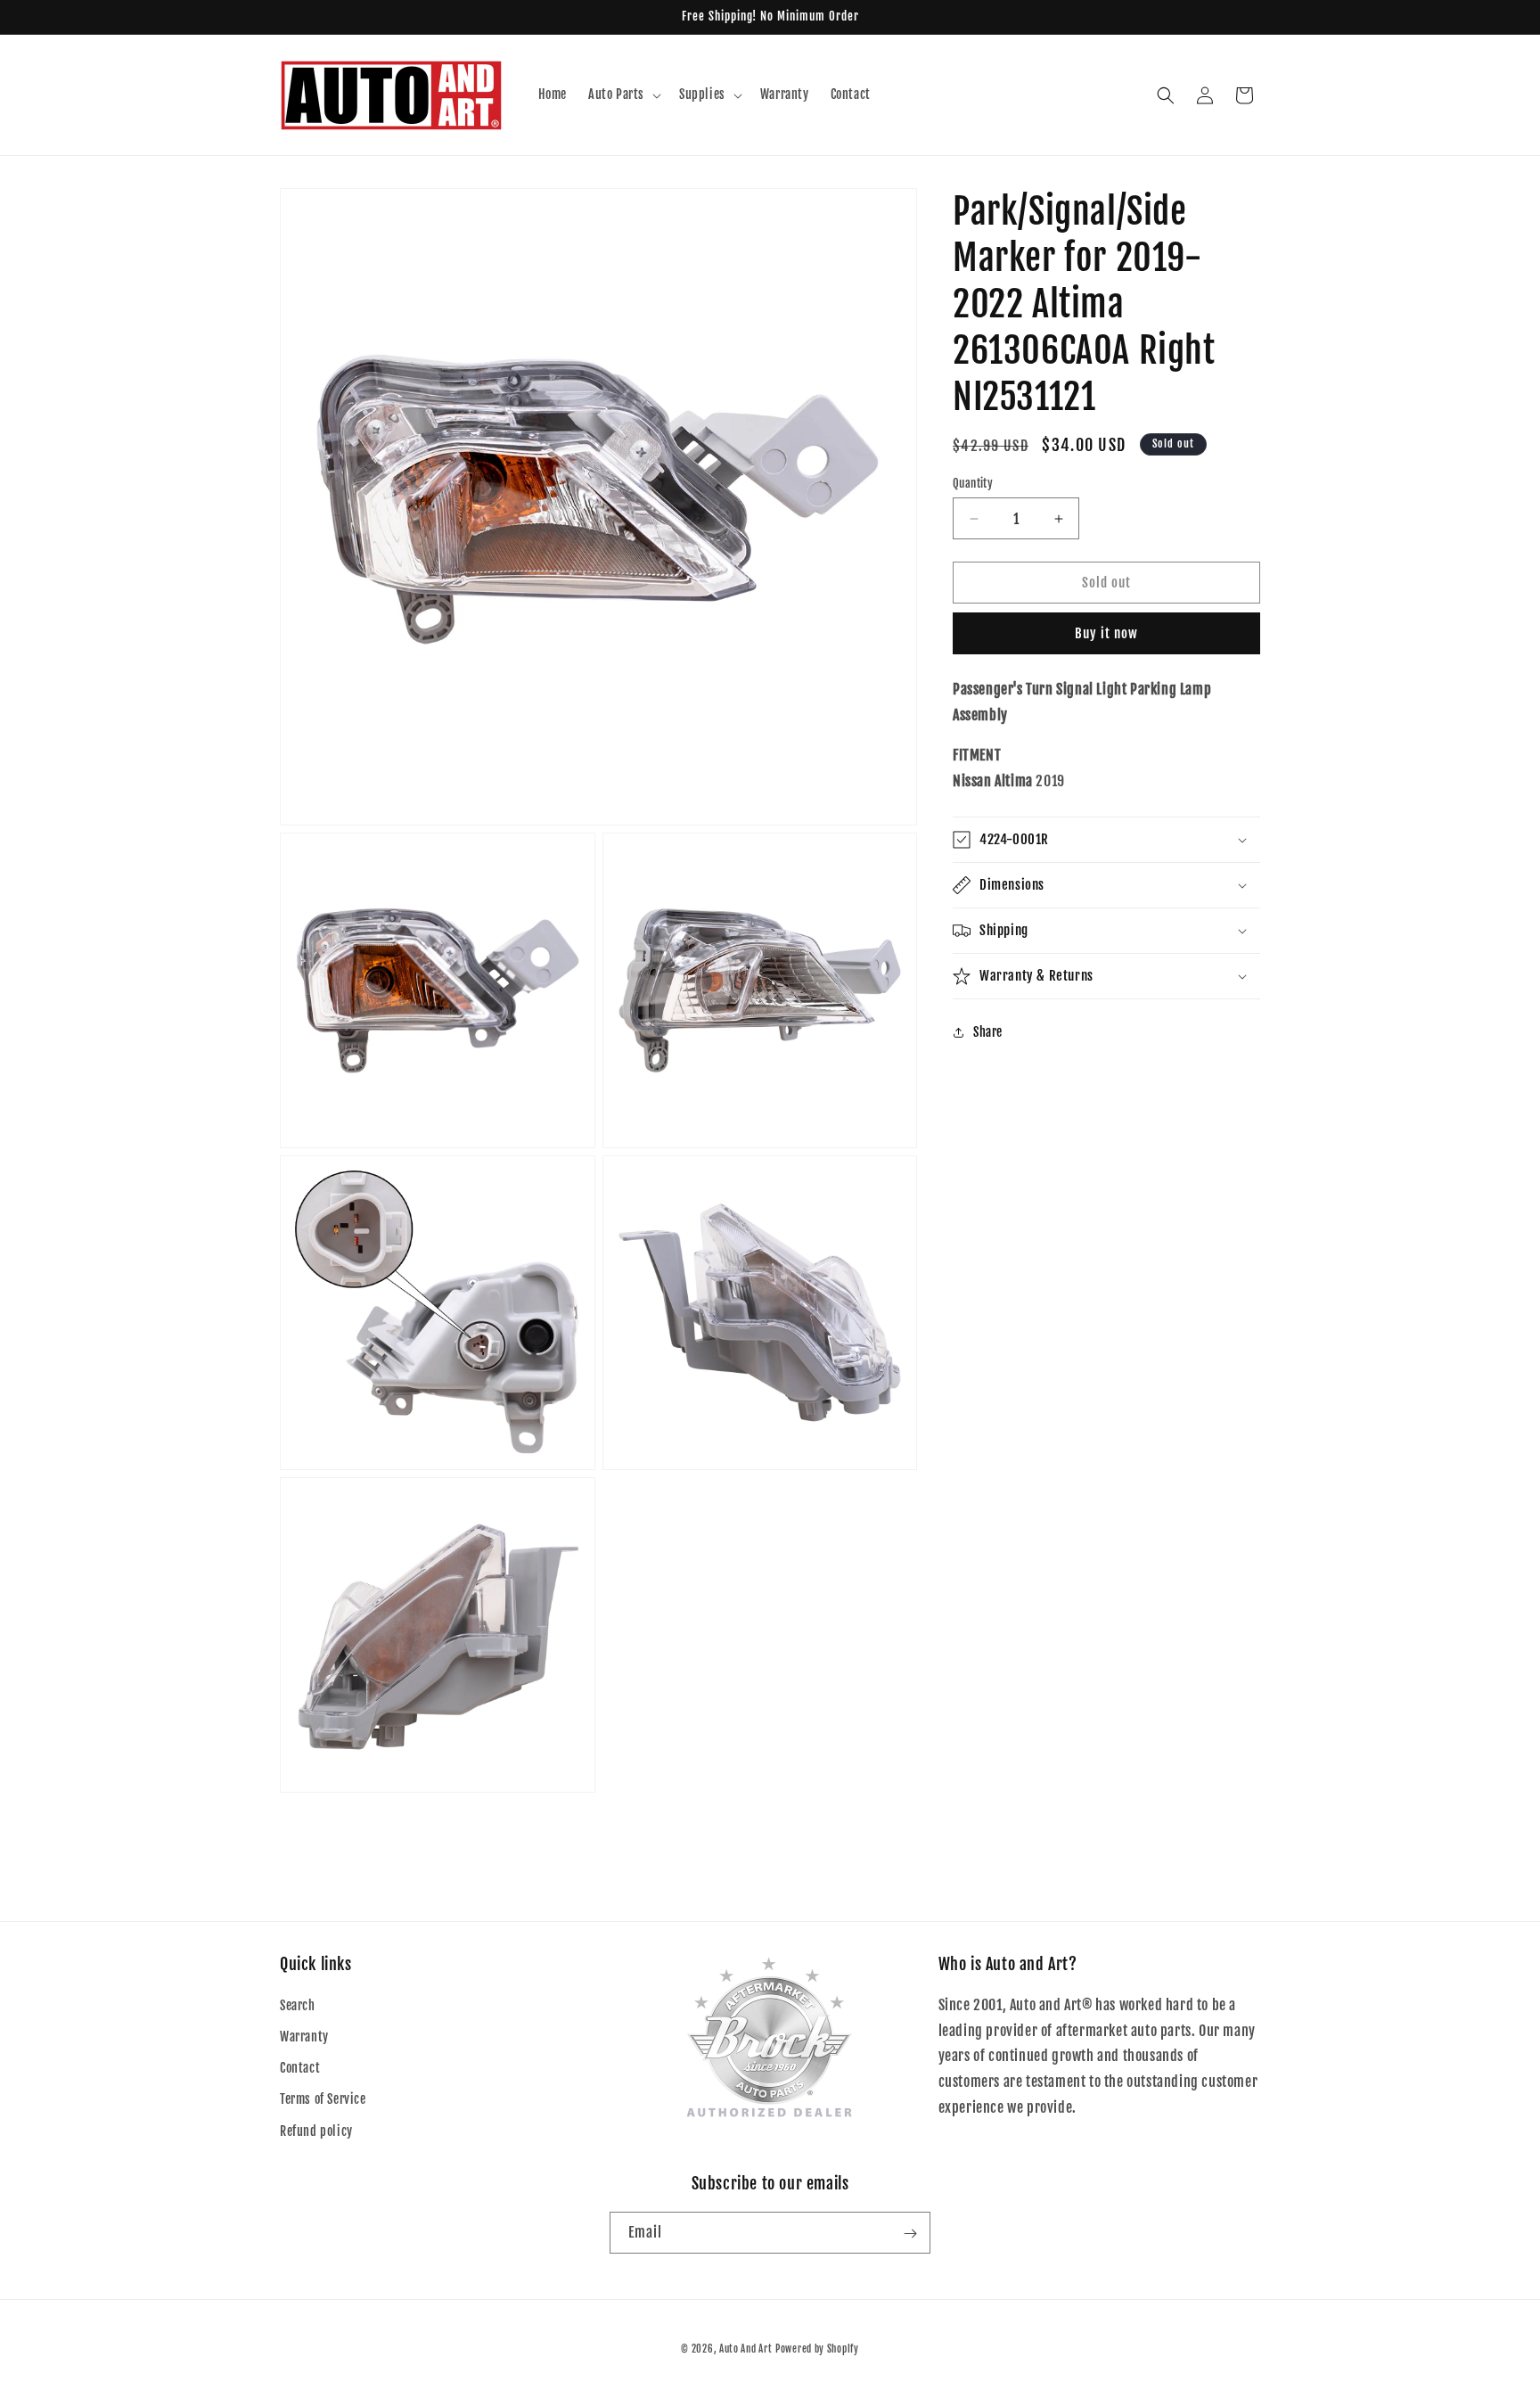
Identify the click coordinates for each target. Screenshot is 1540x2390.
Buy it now (1106, 634)
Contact (300, 2069)
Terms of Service (323, 2100)
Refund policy (316, 2131)
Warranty (304, 2037)
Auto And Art (745, 2349)
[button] (623, 94)
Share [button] (988, 1032)
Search (298, 2005)
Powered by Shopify (817, 2349)
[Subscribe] (910, 2234)
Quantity (973, 483)
